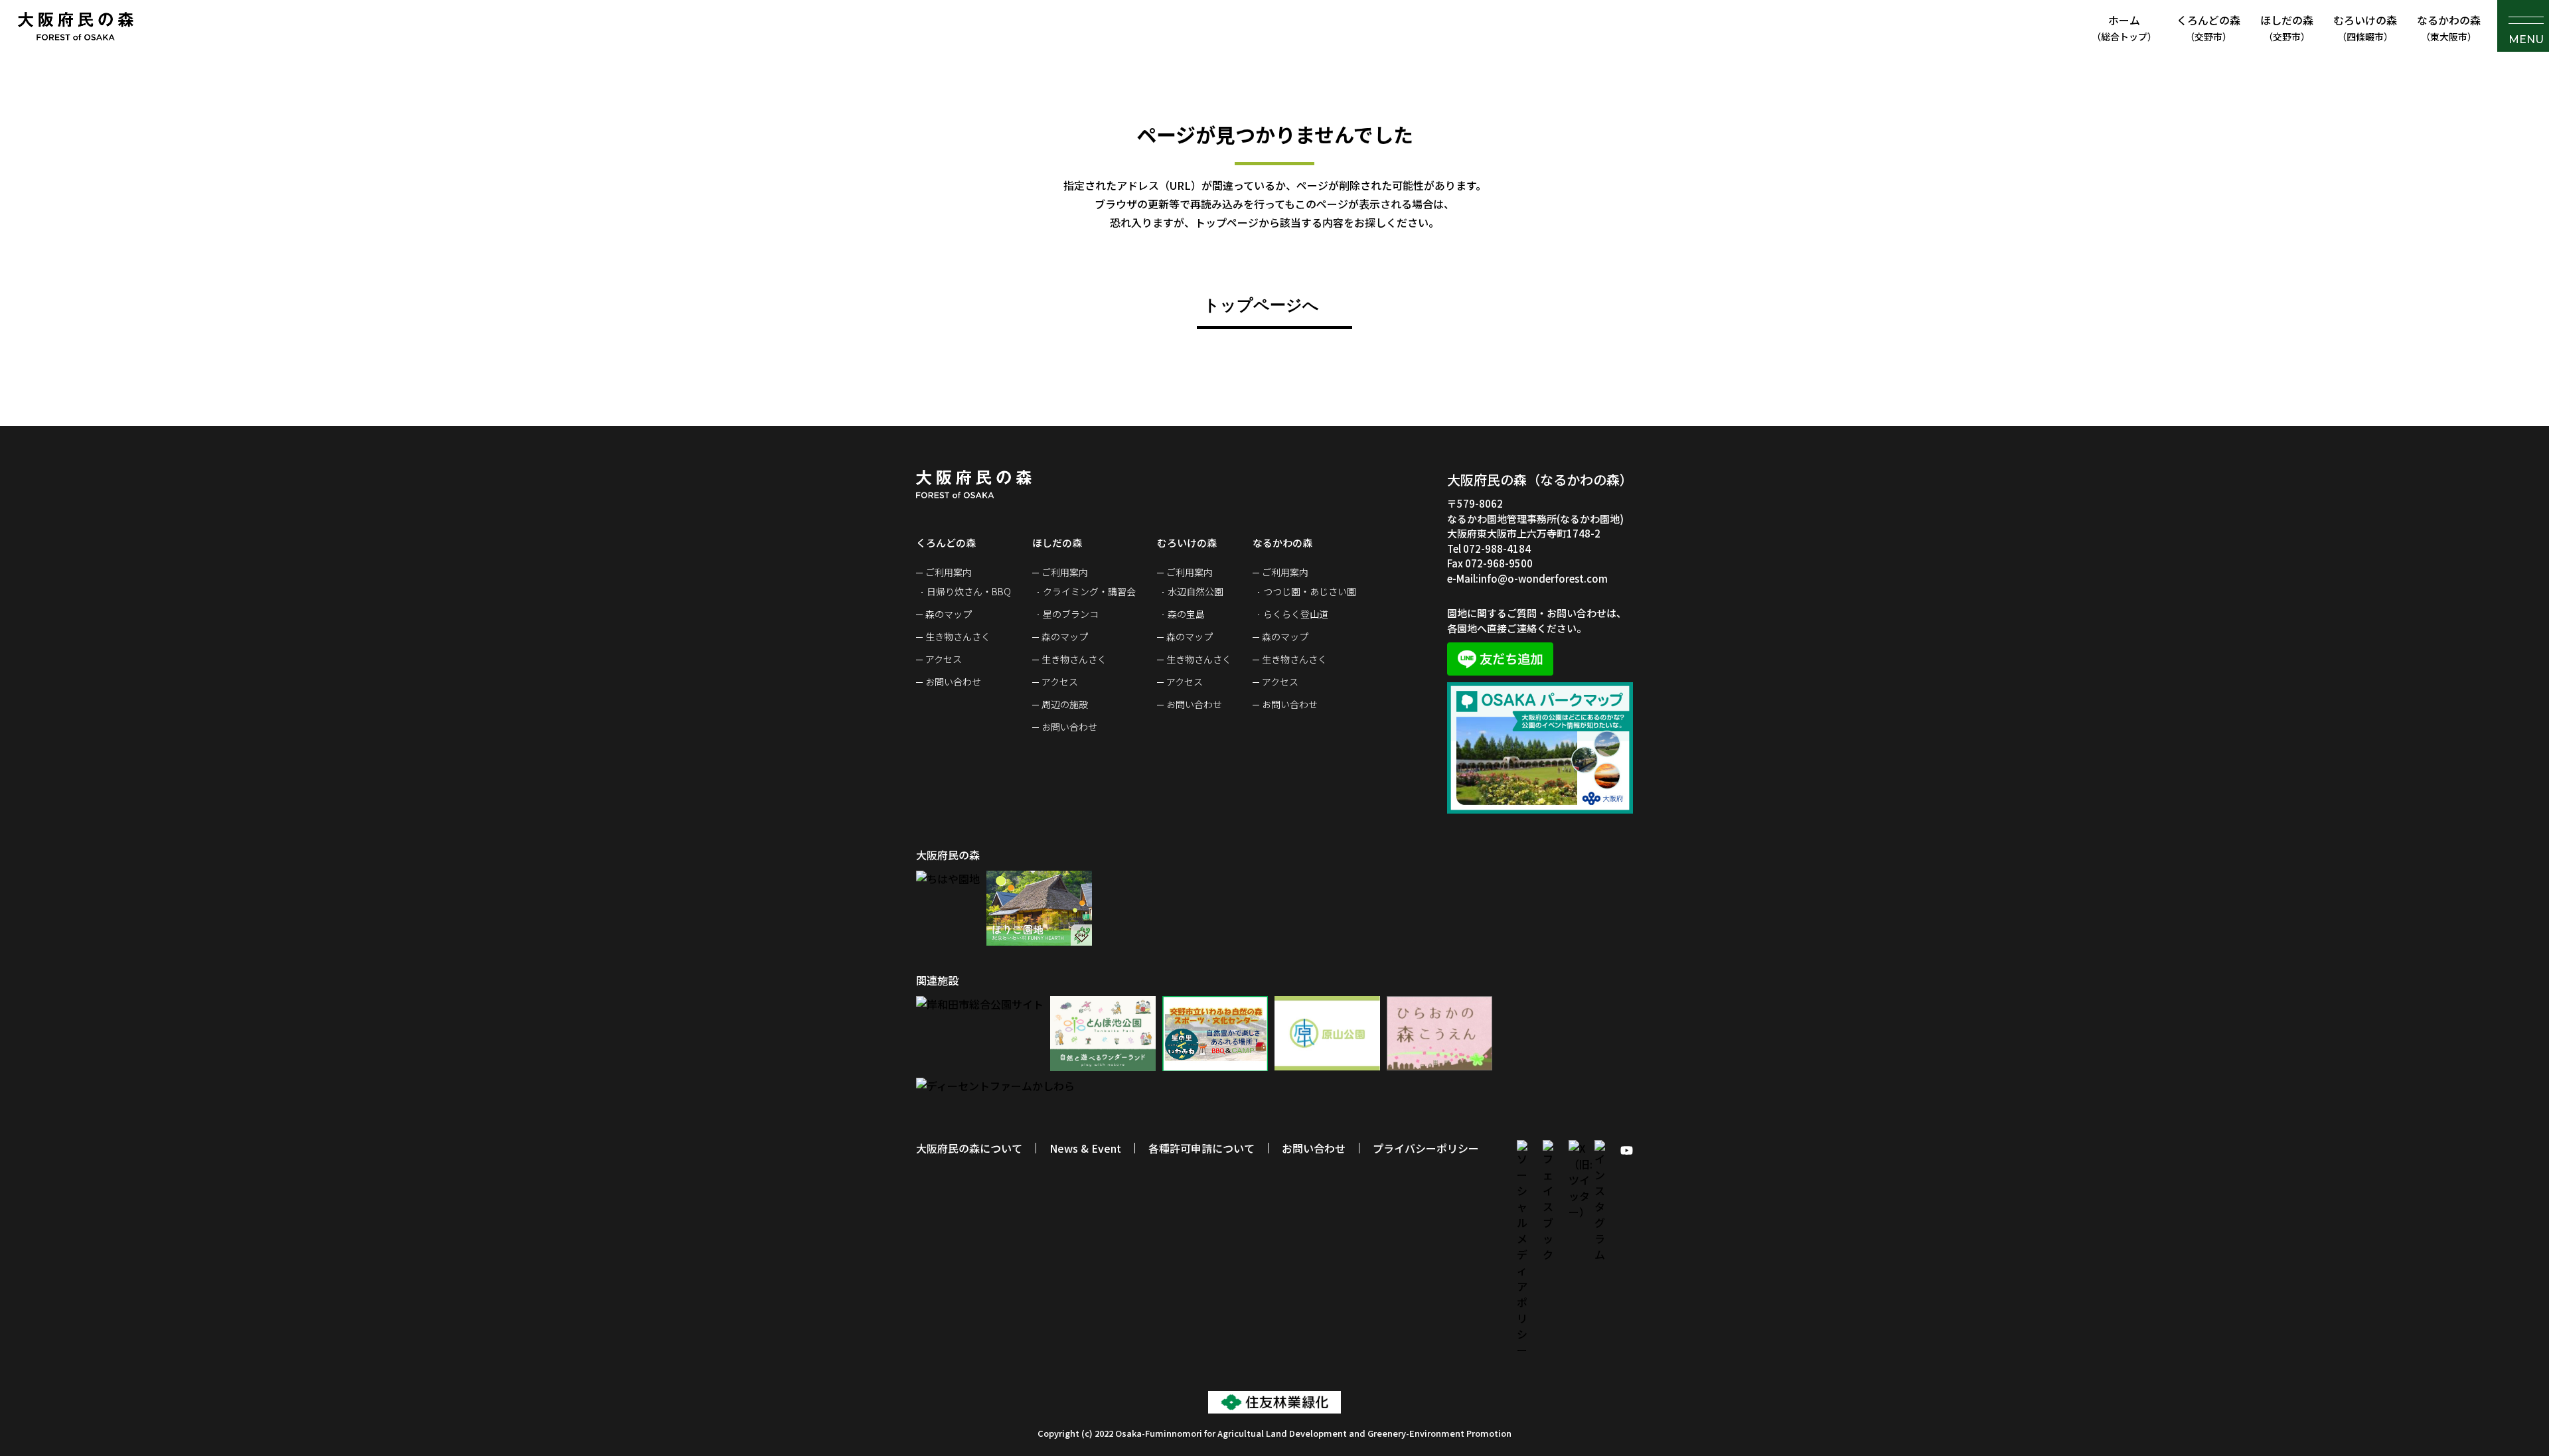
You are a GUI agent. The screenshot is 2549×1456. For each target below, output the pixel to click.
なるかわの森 (2449, 28)
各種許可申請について (1201, 1148)
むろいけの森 (2365, 28)
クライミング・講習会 (1089, 591)
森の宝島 (1186, 614)
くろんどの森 (2208, 28)
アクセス (944, 659)
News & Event (1085, 1148)
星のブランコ (1071, 614)
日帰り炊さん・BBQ (969, 591)
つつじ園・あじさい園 (1310, 591)
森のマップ (949, 614)
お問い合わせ (953, 682)
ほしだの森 (2287, 28)
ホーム (2124, 28)
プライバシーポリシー (1426, 1148)
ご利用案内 (949, 572)
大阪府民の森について (969, 1148)
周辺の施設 (1065, 704)
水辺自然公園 (1196, 591)
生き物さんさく (958, 636)
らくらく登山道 (1296, 614)
